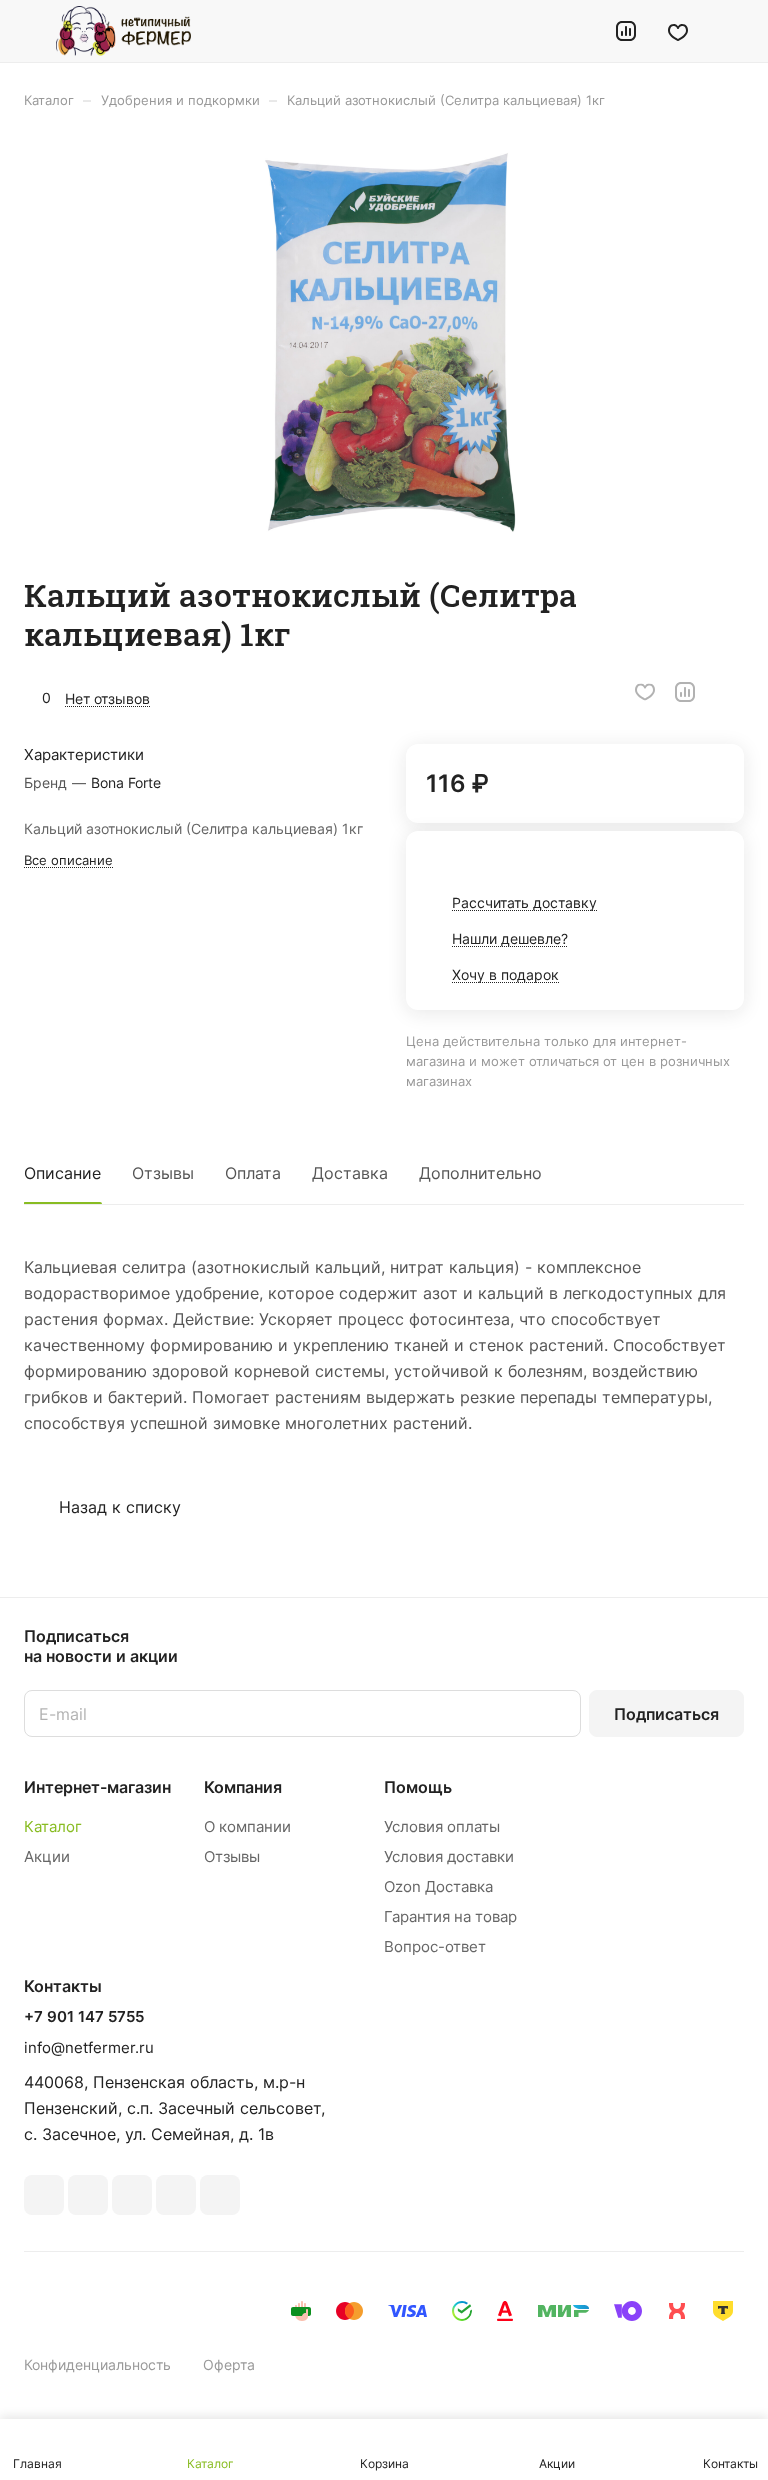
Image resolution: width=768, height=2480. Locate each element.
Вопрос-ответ (435, 1946)
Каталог (53, 1826)
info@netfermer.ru (89, 2047)
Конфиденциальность (97, 2364)
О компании (247, 1826)
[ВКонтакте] (44, 2195)
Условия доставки (449, 1856)
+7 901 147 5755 (84, 2017)
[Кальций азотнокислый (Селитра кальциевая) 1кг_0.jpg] (390, 342)
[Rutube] (88, 2195)
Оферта (229, 2364)
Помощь (418, 1787)
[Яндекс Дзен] (220, 2195)
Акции (47, 1856)
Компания (243, 1787)
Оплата (253, 1173)
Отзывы (163, 1173)
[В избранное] (645, 692)
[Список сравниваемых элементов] (626, 31)
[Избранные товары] (678, 31)
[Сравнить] (685, 692)
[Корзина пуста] (730, 31)
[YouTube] (176, 2195)
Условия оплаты (442, 1826)
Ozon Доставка (438, 1886)
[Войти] (575, 31)
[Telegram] (132, 2195)
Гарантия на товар (450, 1916)
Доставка (350, 1173)
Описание (62, 1173)
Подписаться (666, 1714)
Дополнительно (480, 1173)
